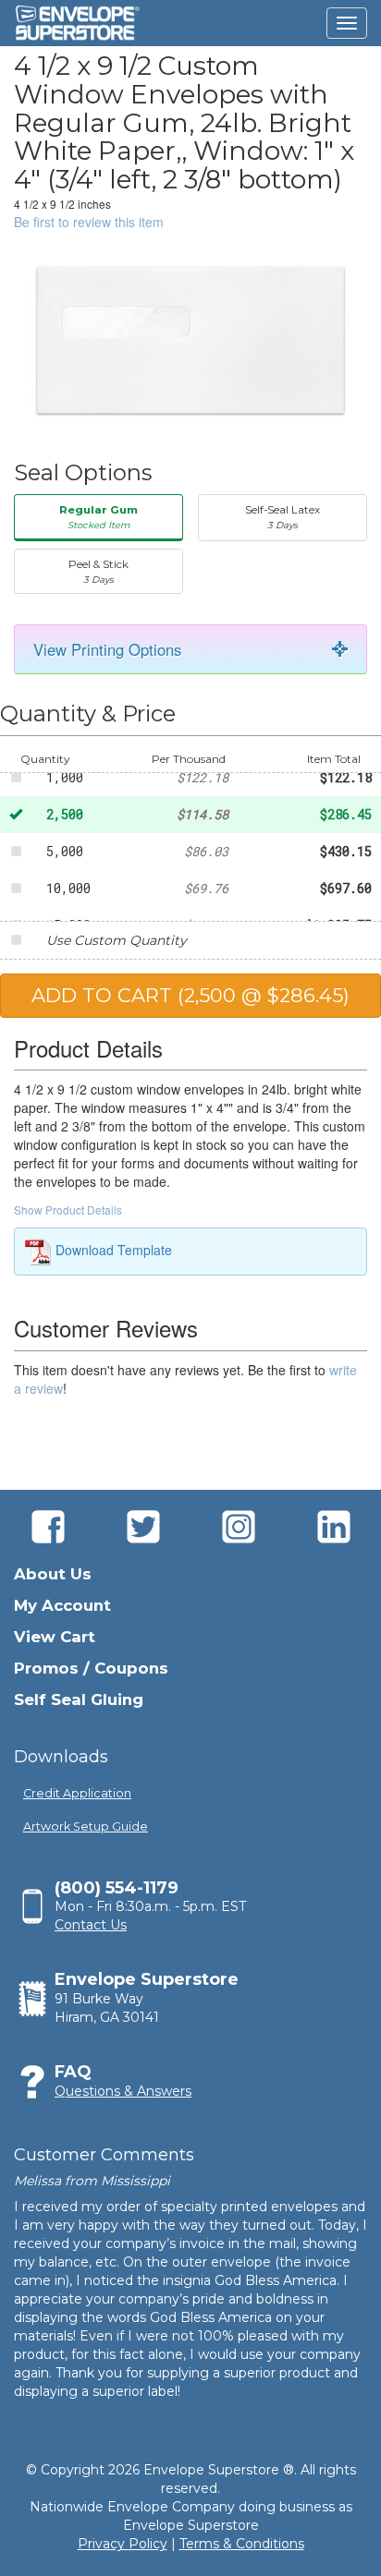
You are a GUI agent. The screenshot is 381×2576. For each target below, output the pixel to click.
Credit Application (77, 1793)
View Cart (55, 1637)
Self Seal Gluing (79, 1699)
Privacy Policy (123, 2544)
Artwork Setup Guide (86, 1826)
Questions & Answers (123, 2091)
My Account (62, 1605)
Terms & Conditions (242, 2544)
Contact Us (91, 1925)
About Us (53, 1574)
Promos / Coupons (91, 1668)
